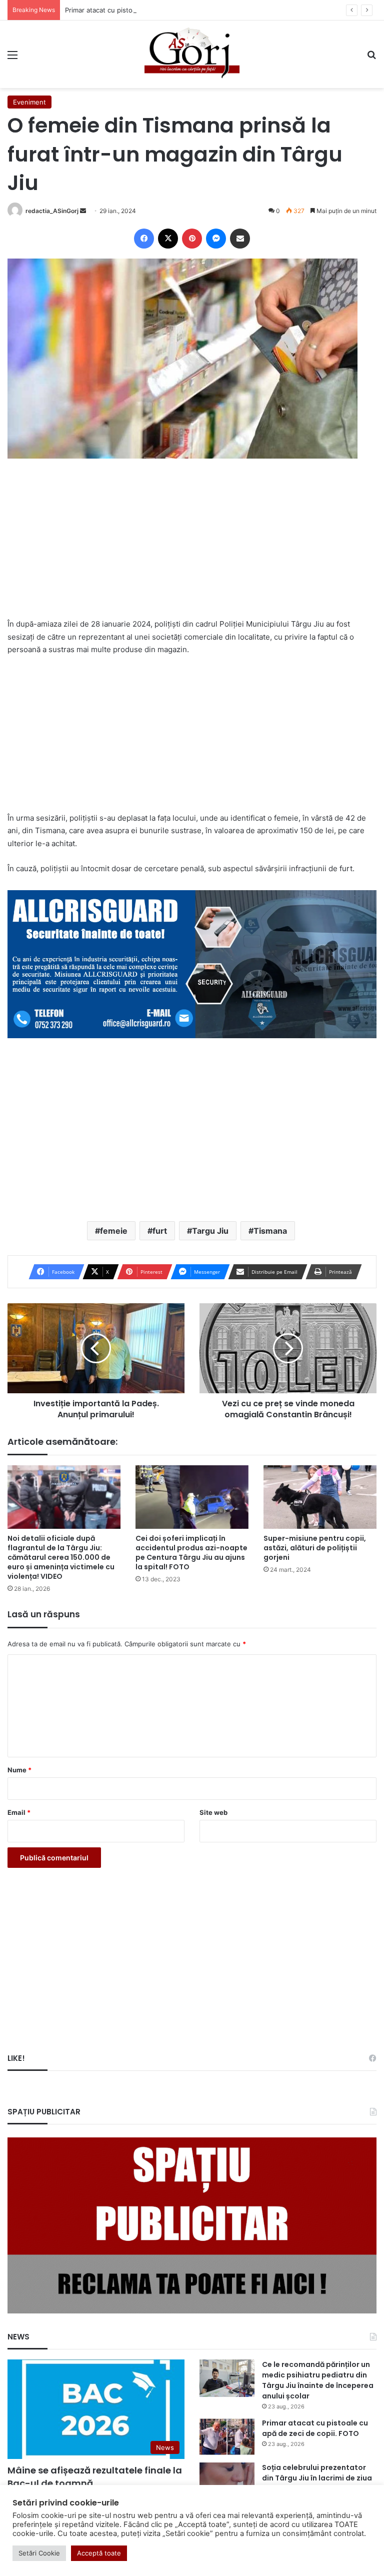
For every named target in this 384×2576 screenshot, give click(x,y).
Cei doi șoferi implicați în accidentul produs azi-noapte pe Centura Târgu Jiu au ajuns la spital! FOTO (191, 1553)
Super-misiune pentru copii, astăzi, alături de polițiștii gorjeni (315, 1548)
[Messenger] (216, 239)
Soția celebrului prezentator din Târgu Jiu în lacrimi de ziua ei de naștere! (317, 2478)
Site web (213, 1812)
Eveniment (29, 102)
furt (160, 1231)
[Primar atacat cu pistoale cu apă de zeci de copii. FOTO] (227, 2437)
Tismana (270, 1231)
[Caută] (371, 58)
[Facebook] (144, 239)
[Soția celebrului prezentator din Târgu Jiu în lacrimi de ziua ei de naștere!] (227, 2481)
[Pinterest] (192, 239)
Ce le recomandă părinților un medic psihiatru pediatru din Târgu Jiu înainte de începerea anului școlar (318, 2380)
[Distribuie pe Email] (240, 239)
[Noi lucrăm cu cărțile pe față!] (192, 54)
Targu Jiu (210, 1231)
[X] (168, 239)
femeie (114, 1231)
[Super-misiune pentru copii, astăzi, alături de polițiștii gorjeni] (320, 1497)
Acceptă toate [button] (99, 2553)
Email (19, 1812)
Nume (19, 1770)
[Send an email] (83, 211)
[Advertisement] (192, 545)
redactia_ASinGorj (52, 211)
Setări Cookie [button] (39, 2553)
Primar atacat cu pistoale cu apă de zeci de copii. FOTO (151, 10)
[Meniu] (12, 58)
